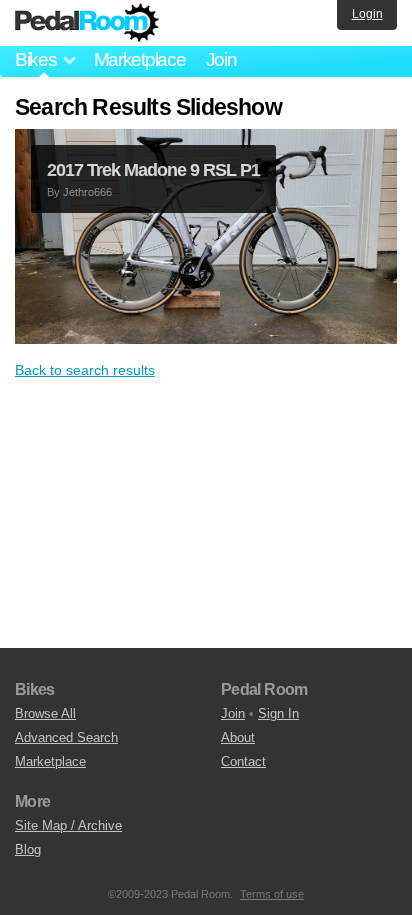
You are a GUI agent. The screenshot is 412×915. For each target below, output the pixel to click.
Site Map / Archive (68, 825)
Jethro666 (87, 192)
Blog (28, 849)
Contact (243, 761)
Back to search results (85, 370)
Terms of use (272, 894)
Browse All (45, 713)
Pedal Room (87, 23)
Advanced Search (66, 737)
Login (367, 14)
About (238, 737)
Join (221, 59)
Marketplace (140, 59)
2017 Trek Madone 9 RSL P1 (153, 170)
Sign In (278, 713)
